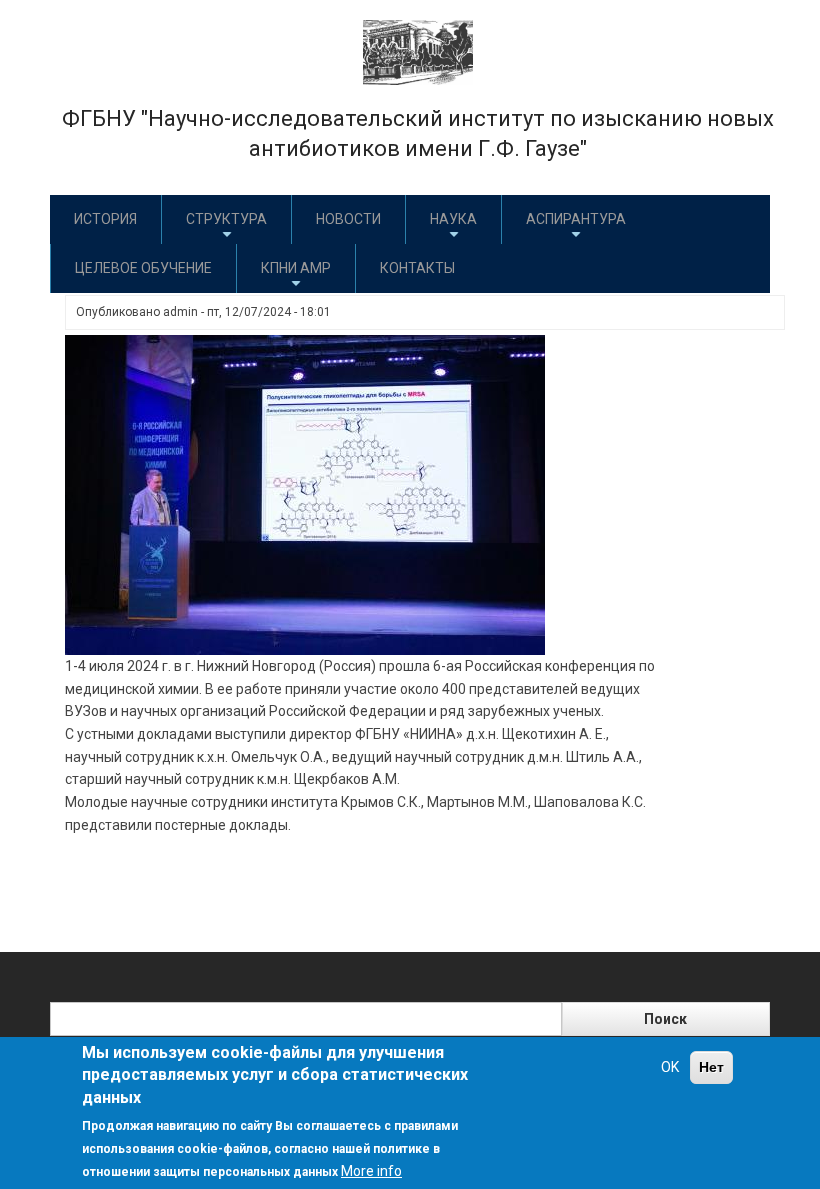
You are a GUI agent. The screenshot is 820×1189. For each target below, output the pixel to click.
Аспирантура (576, 219)
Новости (348, 219)
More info (371, 1171)
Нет (711, 1067)
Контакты (417, 268)
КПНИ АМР (296, 268)
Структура (226, 219)
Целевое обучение (143, 268)
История (105, 219)
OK (670, 1067)
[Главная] (418, 51)
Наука (453, 219)
